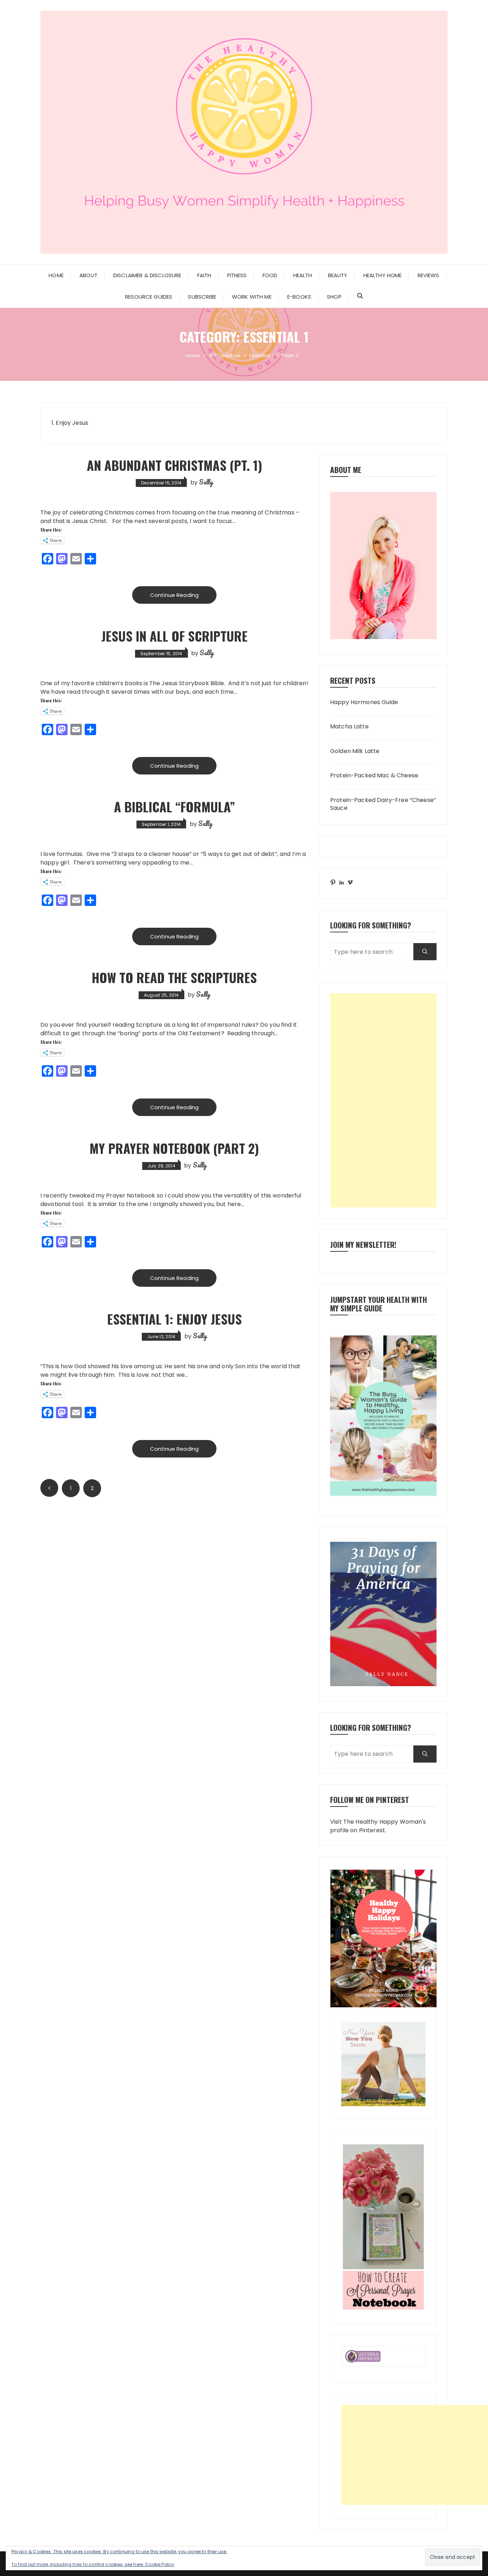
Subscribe (202, 297)
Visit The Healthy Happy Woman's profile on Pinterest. (378, 1826)
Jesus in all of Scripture (175, 636)
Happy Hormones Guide (364, 702)
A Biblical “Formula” (175, 806)
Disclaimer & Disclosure (147, 275)
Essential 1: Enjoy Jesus (175, 1319)
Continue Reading (174, 595)
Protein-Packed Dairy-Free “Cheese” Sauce (383, 804)
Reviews (429, 275)
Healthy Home (383, 275)
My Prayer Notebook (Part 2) (174, 1148)
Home (56, 275)
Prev (49, 1488)
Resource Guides (149, 297)
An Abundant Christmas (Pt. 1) (175, 465)
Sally (206, 482)
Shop (334, 297)
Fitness (237, 275)
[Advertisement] (383, 1100)
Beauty (338, 275)
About (88, 275)
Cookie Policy (160, 2564)
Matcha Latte (349, 727)
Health (303, 275)
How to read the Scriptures (174, 977)
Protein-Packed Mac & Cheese (374, 776)
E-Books (299, 297)
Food (270, 275)
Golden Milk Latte (355, 751)
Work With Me (252, 297)
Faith (204, 275)
